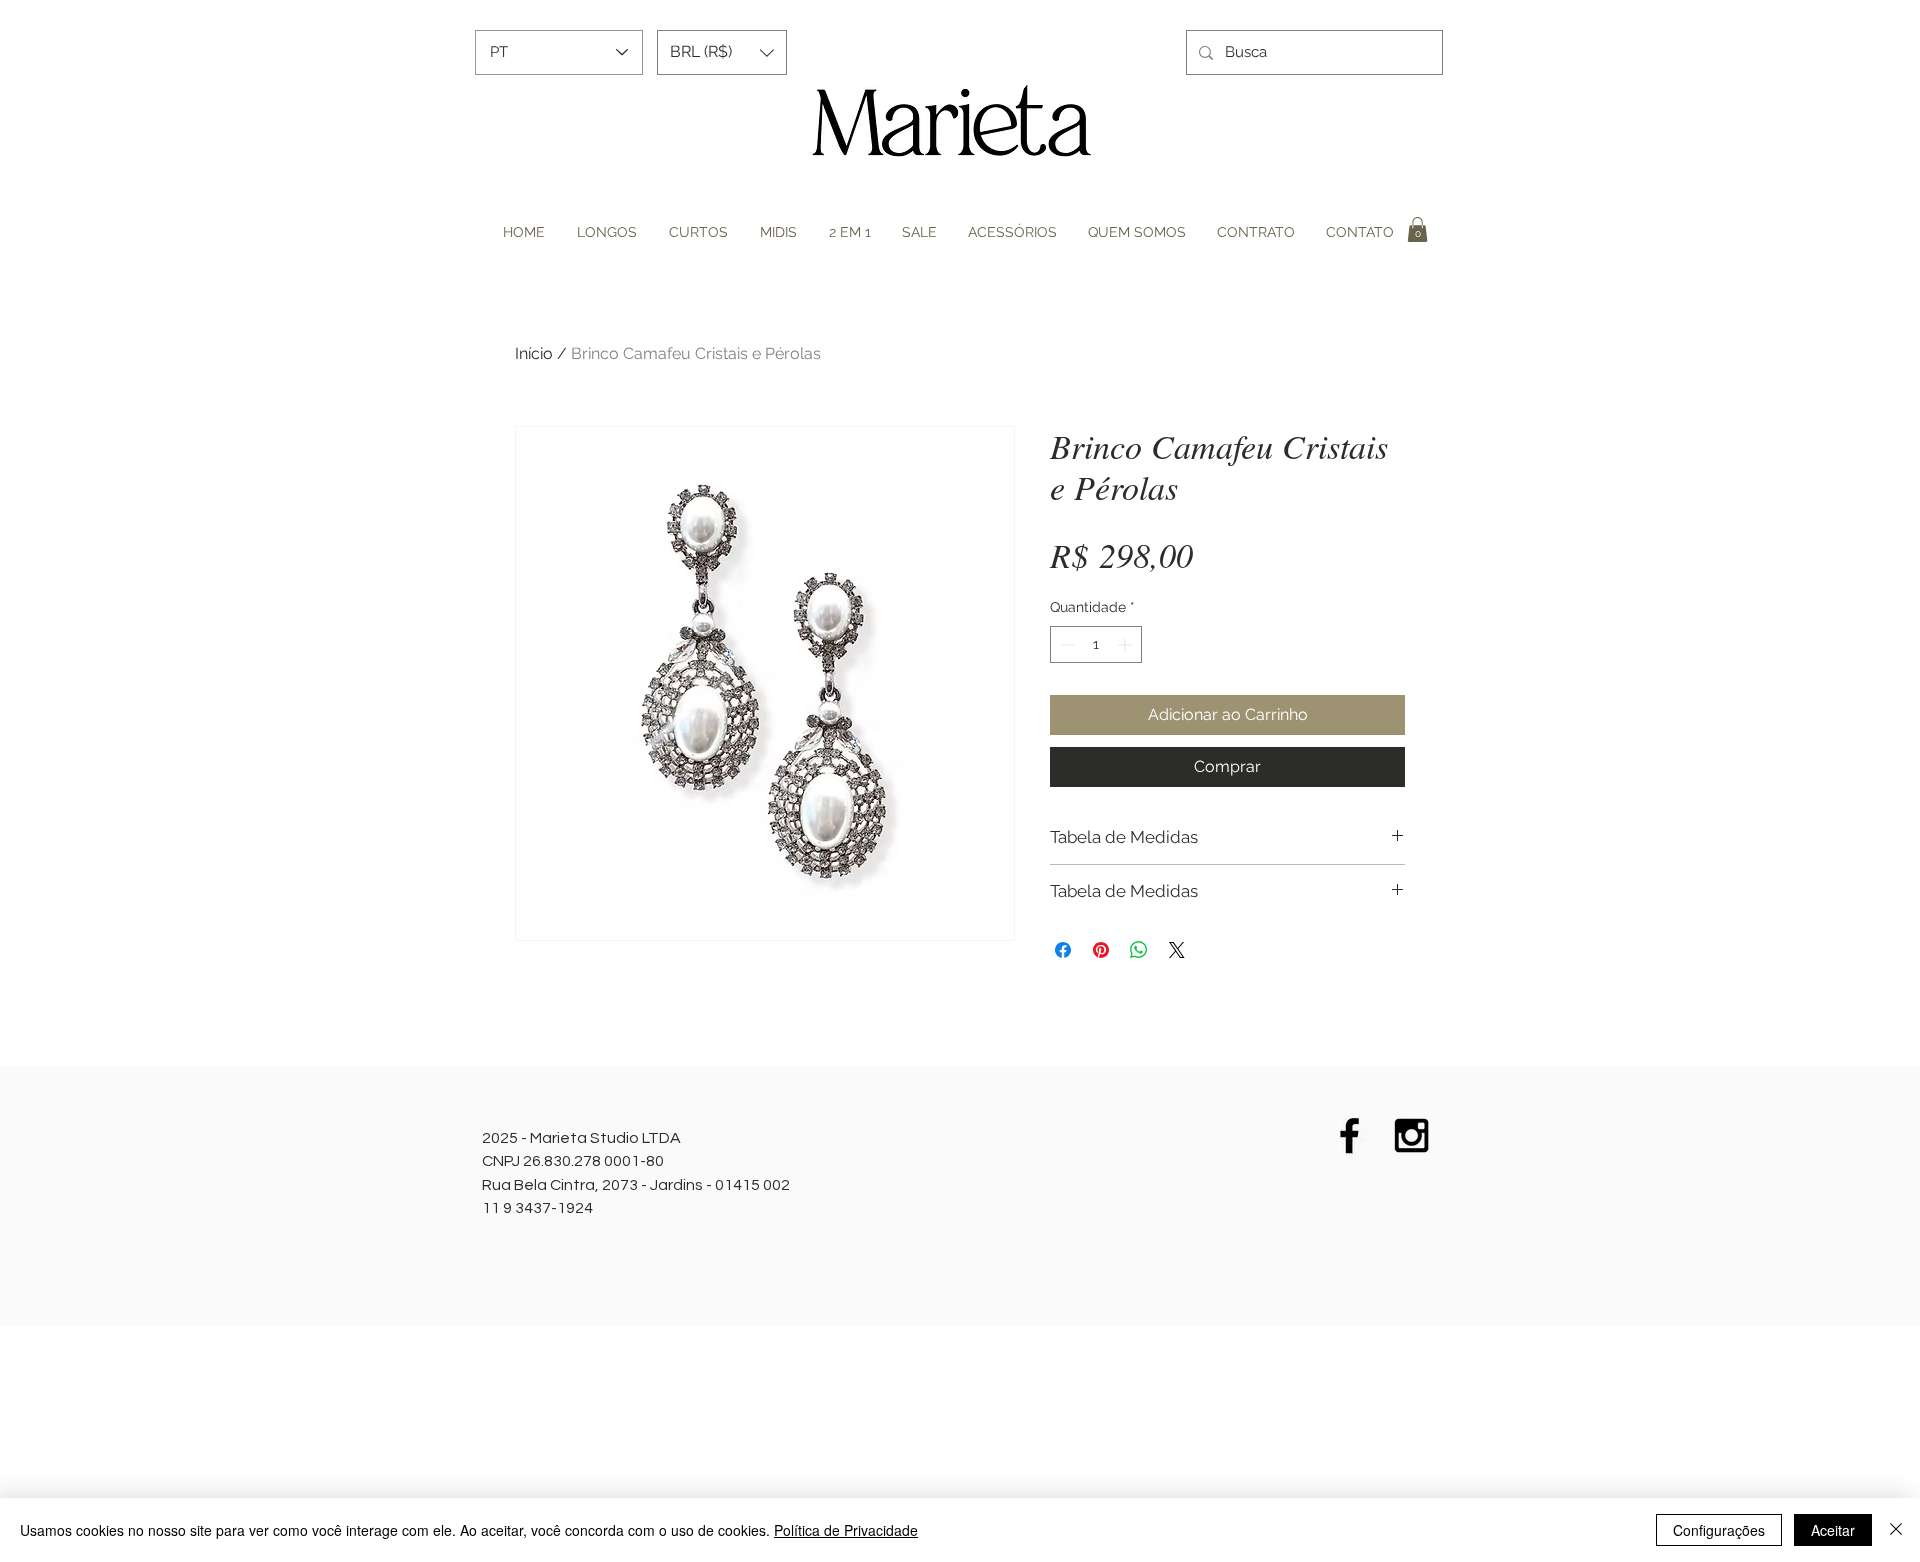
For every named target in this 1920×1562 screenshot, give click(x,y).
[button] (722, 52)
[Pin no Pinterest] (1101, 950)
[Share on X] (1177, 950)
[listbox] (722, 52)
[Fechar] (1896, 1530)
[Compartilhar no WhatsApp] (1139, 950)
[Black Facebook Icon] (1349, 1135)
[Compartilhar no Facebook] (1063, 950)
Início (534, 353)
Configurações (1719, 1530)
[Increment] (1126, 644)
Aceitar (1833, 1530)
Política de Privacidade (846, 1530)
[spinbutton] (1096, 644)
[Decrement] (1065, 644)
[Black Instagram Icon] (1411, 1135)
